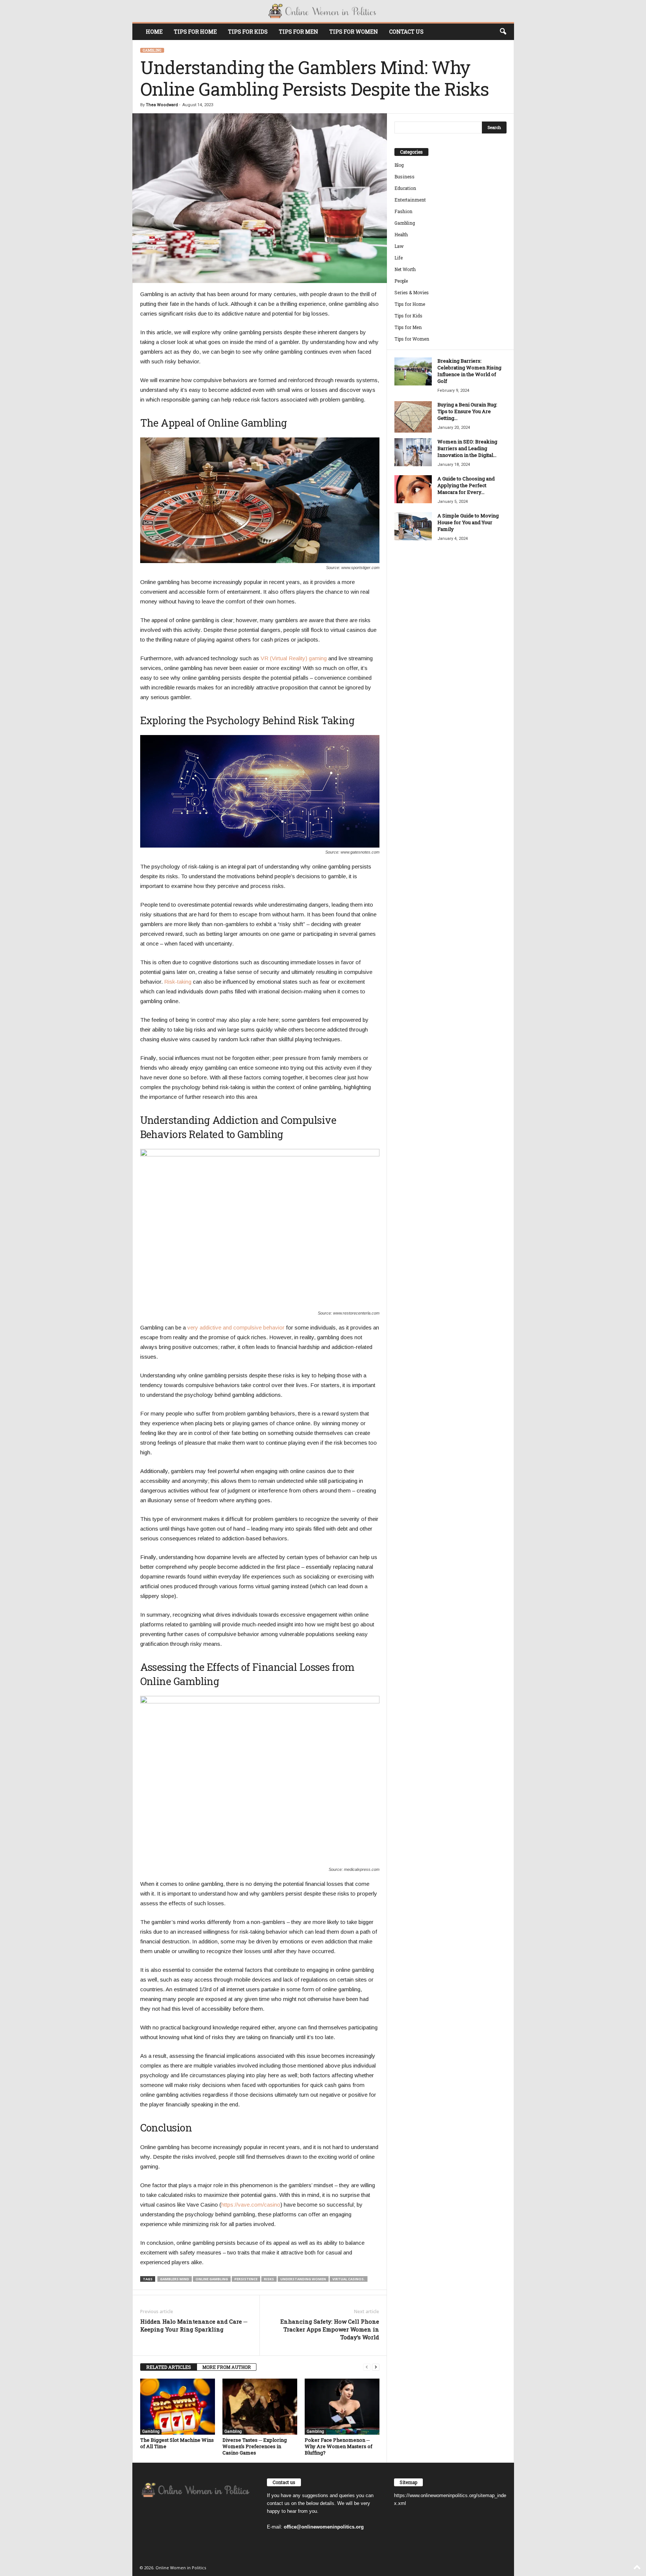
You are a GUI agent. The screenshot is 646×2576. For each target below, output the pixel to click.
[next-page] (376, 2367)
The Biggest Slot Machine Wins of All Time (177, 2443)
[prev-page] (367, 2367)
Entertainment (410, 200)
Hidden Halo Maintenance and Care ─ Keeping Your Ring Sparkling (194, 2325)
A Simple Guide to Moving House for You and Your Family (468, 522)
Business (404, 176)
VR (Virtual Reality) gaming (294, 658)
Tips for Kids (248, 32)
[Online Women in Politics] (323, 11)
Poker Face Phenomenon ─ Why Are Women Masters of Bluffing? (339, 2446)
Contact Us (406, 32)
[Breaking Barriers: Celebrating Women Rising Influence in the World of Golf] (413, 371)
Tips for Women (354, 32)
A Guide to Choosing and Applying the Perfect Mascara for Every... (466, 485)
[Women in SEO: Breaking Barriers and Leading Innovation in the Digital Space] (413, 452)
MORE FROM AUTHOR (227, 2367)
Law (399, 246)
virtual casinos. (349, 2279)
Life (399, 258)
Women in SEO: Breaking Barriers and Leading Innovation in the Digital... (467, 448)
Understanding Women (303, 2279)
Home (154, 32)
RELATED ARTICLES (169, 2367)
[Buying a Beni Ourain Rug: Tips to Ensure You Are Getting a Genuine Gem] (413, 417)
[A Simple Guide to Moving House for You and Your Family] (413, 526)
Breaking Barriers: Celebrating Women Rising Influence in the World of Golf (469, 371)
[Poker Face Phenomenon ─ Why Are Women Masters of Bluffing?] (342, 2407)
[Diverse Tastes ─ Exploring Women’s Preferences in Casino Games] (260, 2407)
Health (401, 234)
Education (405, 188)
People (401, 281)
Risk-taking (178, 982)
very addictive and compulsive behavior (236, 1327)
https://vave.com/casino (251, 2205)
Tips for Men (299, 32)
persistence (246, 2279)
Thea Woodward (162, 105)
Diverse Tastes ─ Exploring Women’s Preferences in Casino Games (255, 2446)
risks (269, 2279)
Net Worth (405, 269)
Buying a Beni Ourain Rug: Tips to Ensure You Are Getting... (467, 411)
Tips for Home (195, 32)
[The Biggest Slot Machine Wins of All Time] (178, 2407)
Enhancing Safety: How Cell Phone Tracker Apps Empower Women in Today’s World (330, 2329)
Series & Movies (412, 292)
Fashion (403, 211)
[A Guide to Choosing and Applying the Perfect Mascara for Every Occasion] (413, 489)
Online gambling (212, 2279)
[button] (503, 32)
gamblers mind (175, 2279)
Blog (399, 165)
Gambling (152, 50)
